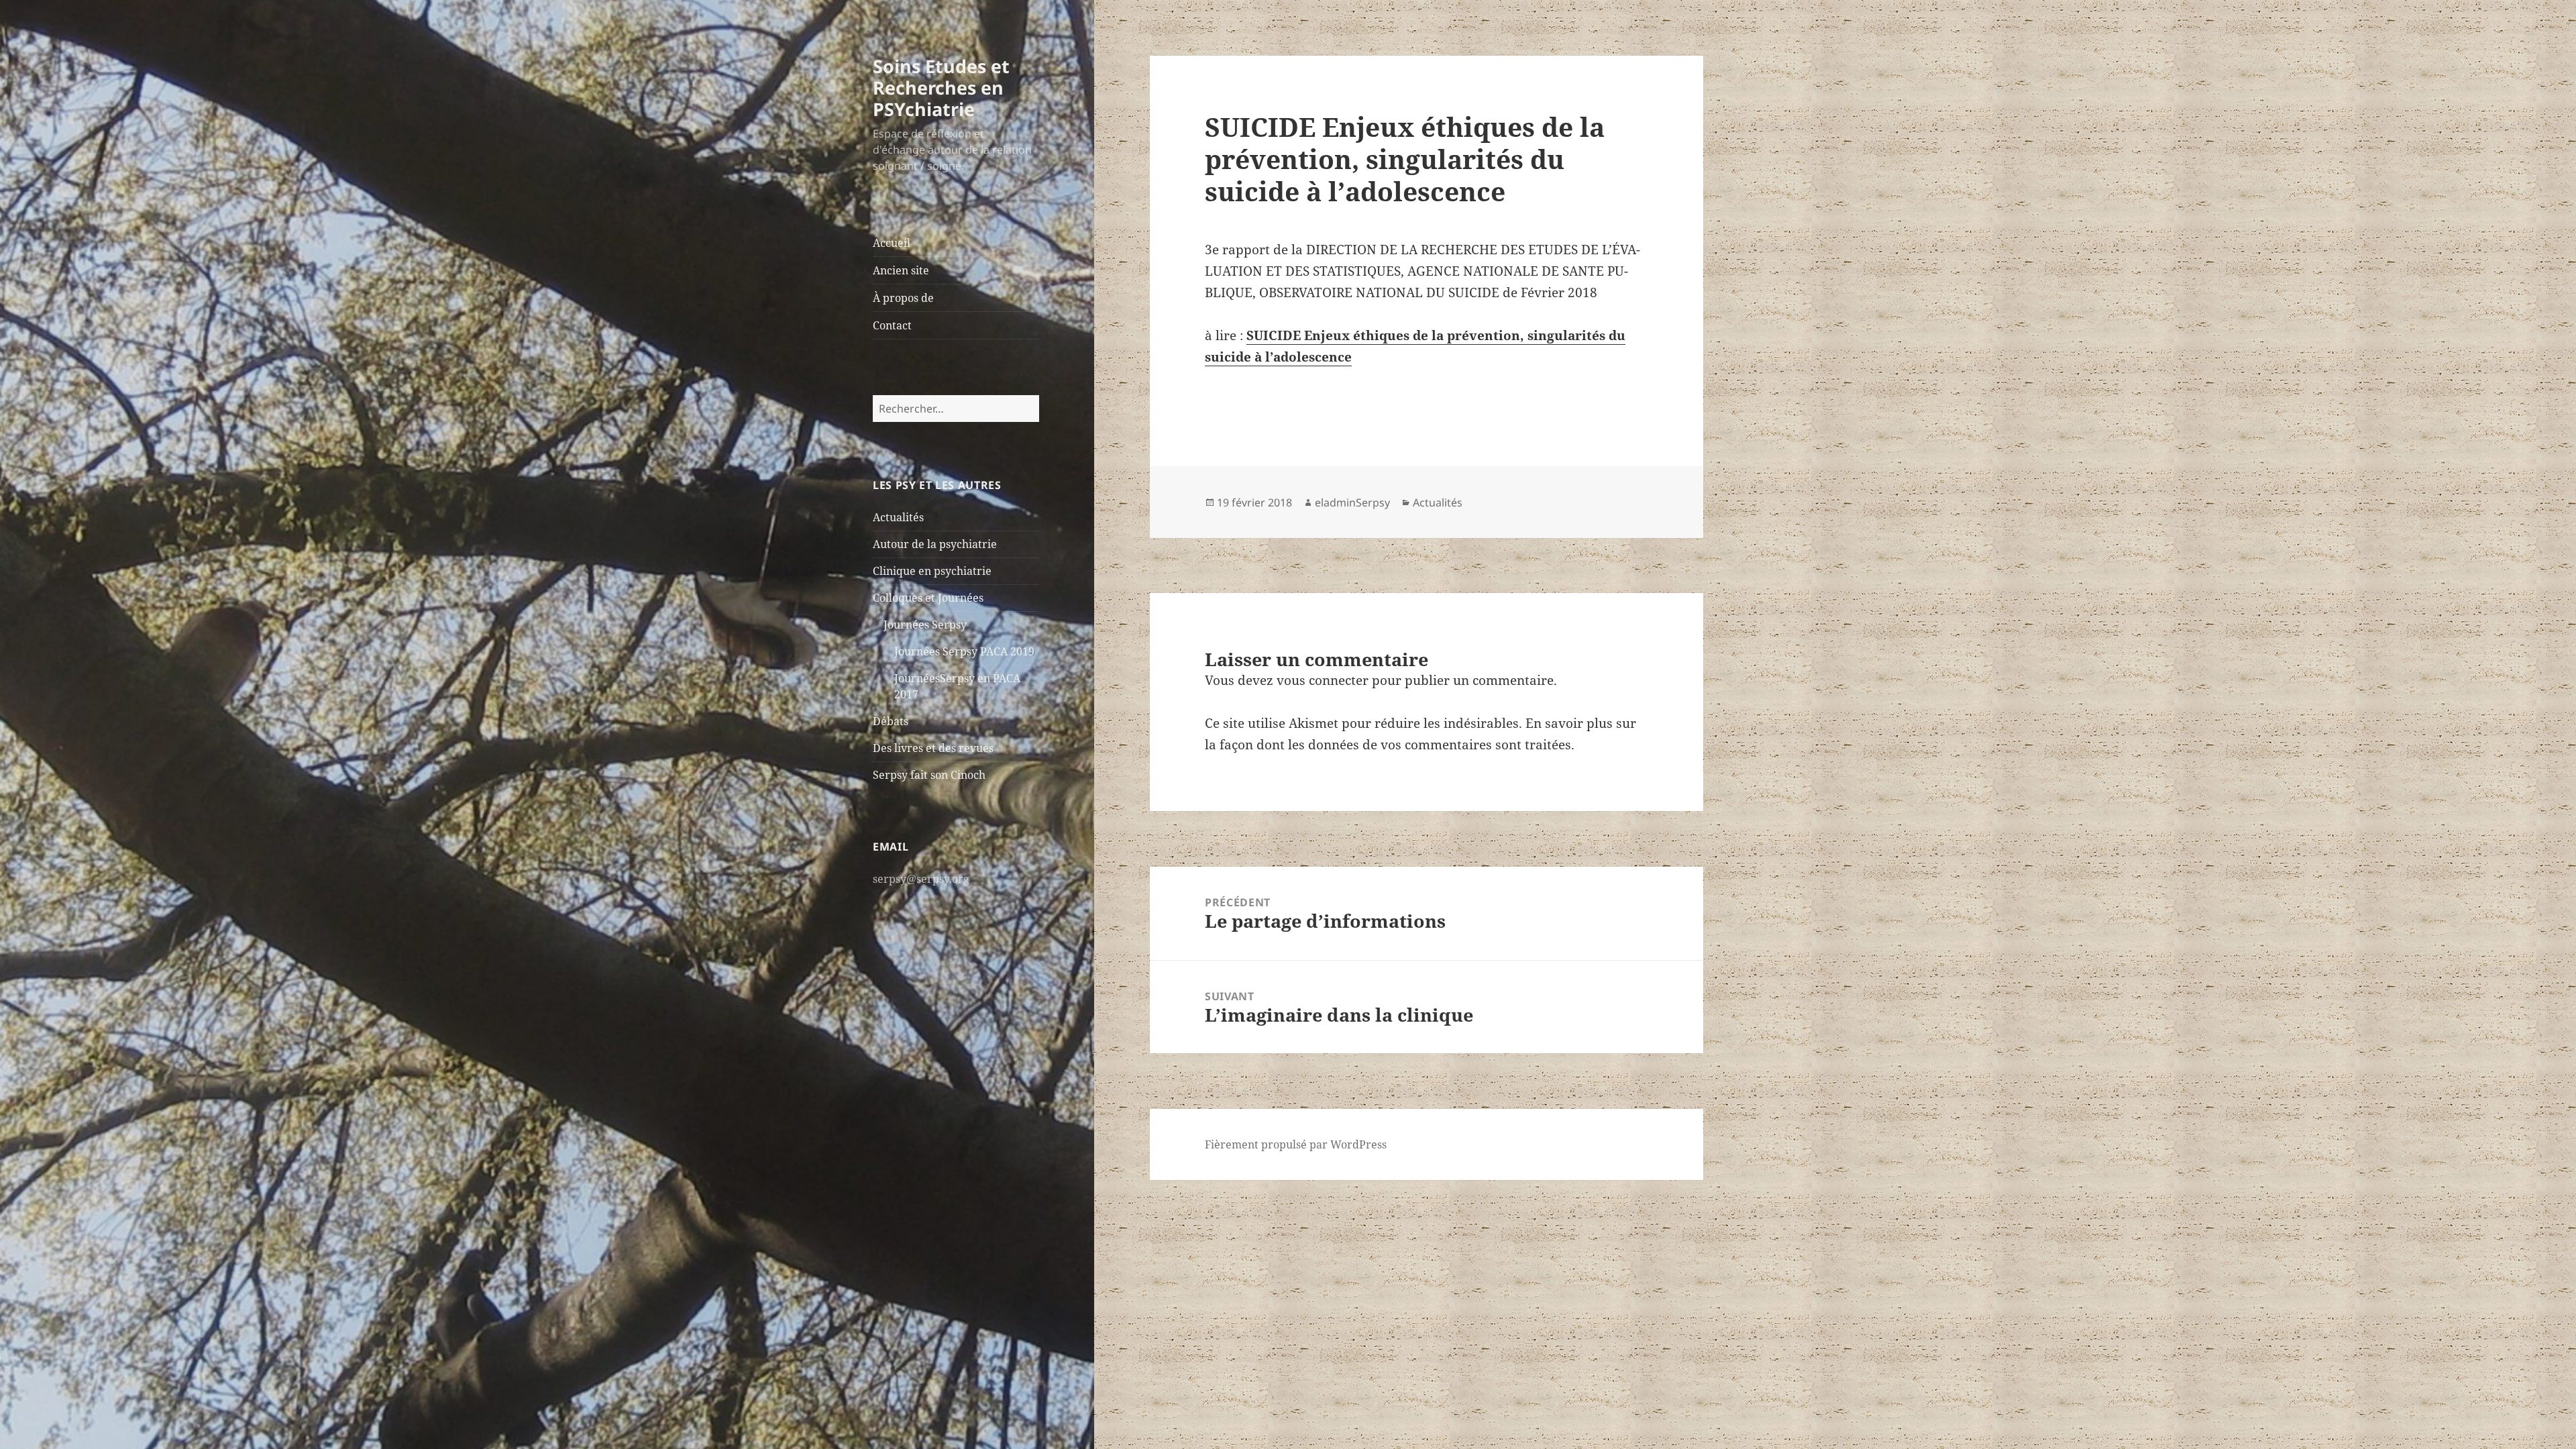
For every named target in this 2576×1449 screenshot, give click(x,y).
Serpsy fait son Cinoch (929, 775)
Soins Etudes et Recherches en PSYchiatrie (941, 88)
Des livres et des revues (933, 748)
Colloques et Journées (928, 598)
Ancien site (901, 270)
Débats (891, 721)
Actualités (898, 517)
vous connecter (1323, 680)
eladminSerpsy (1352, 502)
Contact (892, 325)
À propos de (903, 298)
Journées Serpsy (925, 625)
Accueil (892, 243)
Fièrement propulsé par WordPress (1296, 1144)
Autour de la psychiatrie (935, 544)
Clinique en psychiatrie (932, 571)
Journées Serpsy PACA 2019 (964, 651)
